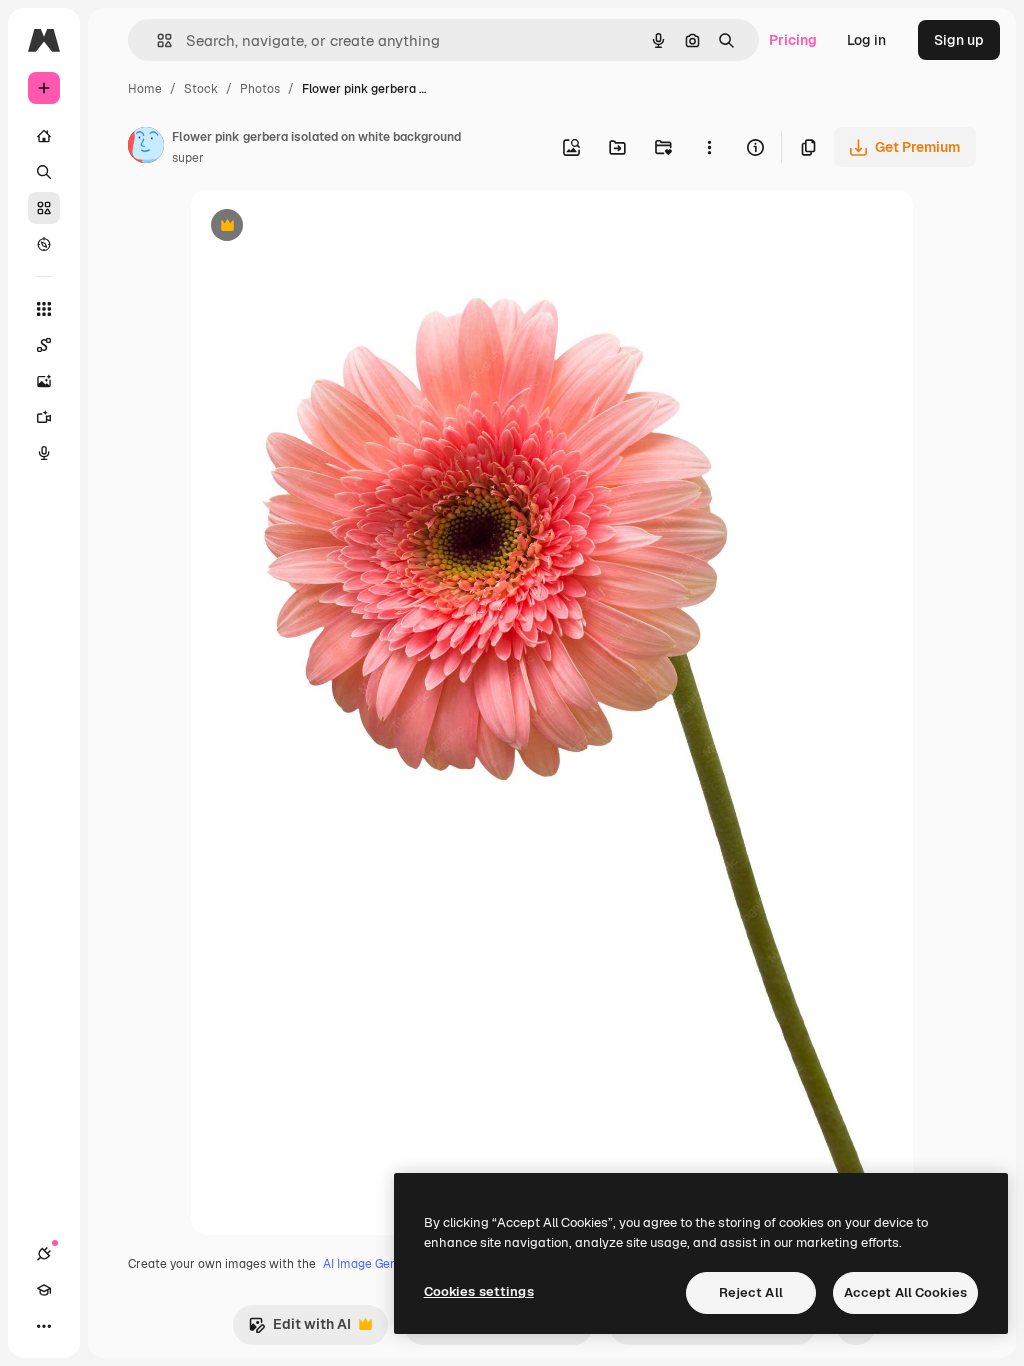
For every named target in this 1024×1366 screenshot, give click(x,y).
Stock (201, 89)
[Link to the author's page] (146, 148)
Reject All (751, 1292)
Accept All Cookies (905, 1292)
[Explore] (44, 244)
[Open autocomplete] (156, 40)
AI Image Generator (378, 1264)
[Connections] (44, 1254)
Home (145, 89)
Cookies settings (479, 1291)
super (188, 158)
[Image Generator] (44, 381)
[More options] (709, 147)
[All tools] (44, 309)
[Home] (44, 136)
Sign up (959, 40)
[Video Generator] (44, 417)
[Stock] (44, 208)
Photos (260, 89)
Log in (866, 40)
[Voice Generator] (44, 453)
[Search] (44, 172)
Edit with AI (299, 1329)
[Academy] (44, 1290)
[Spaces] (44, 345)
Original (319, 227)
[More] (44, 1326)
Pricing (793, 40)
